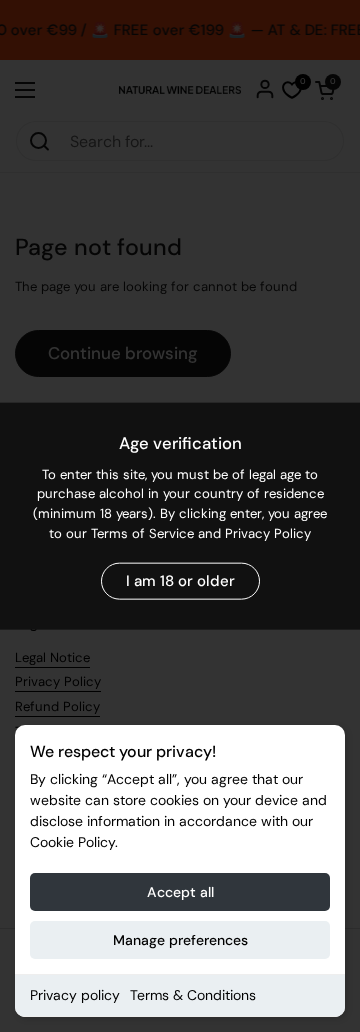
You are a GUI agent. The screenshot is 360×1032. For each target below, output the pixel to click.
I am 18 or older (180, 581)
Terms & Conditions (193, 995)
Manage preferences (180, 940)
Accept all (180, 892)
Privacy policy (75, 995)
